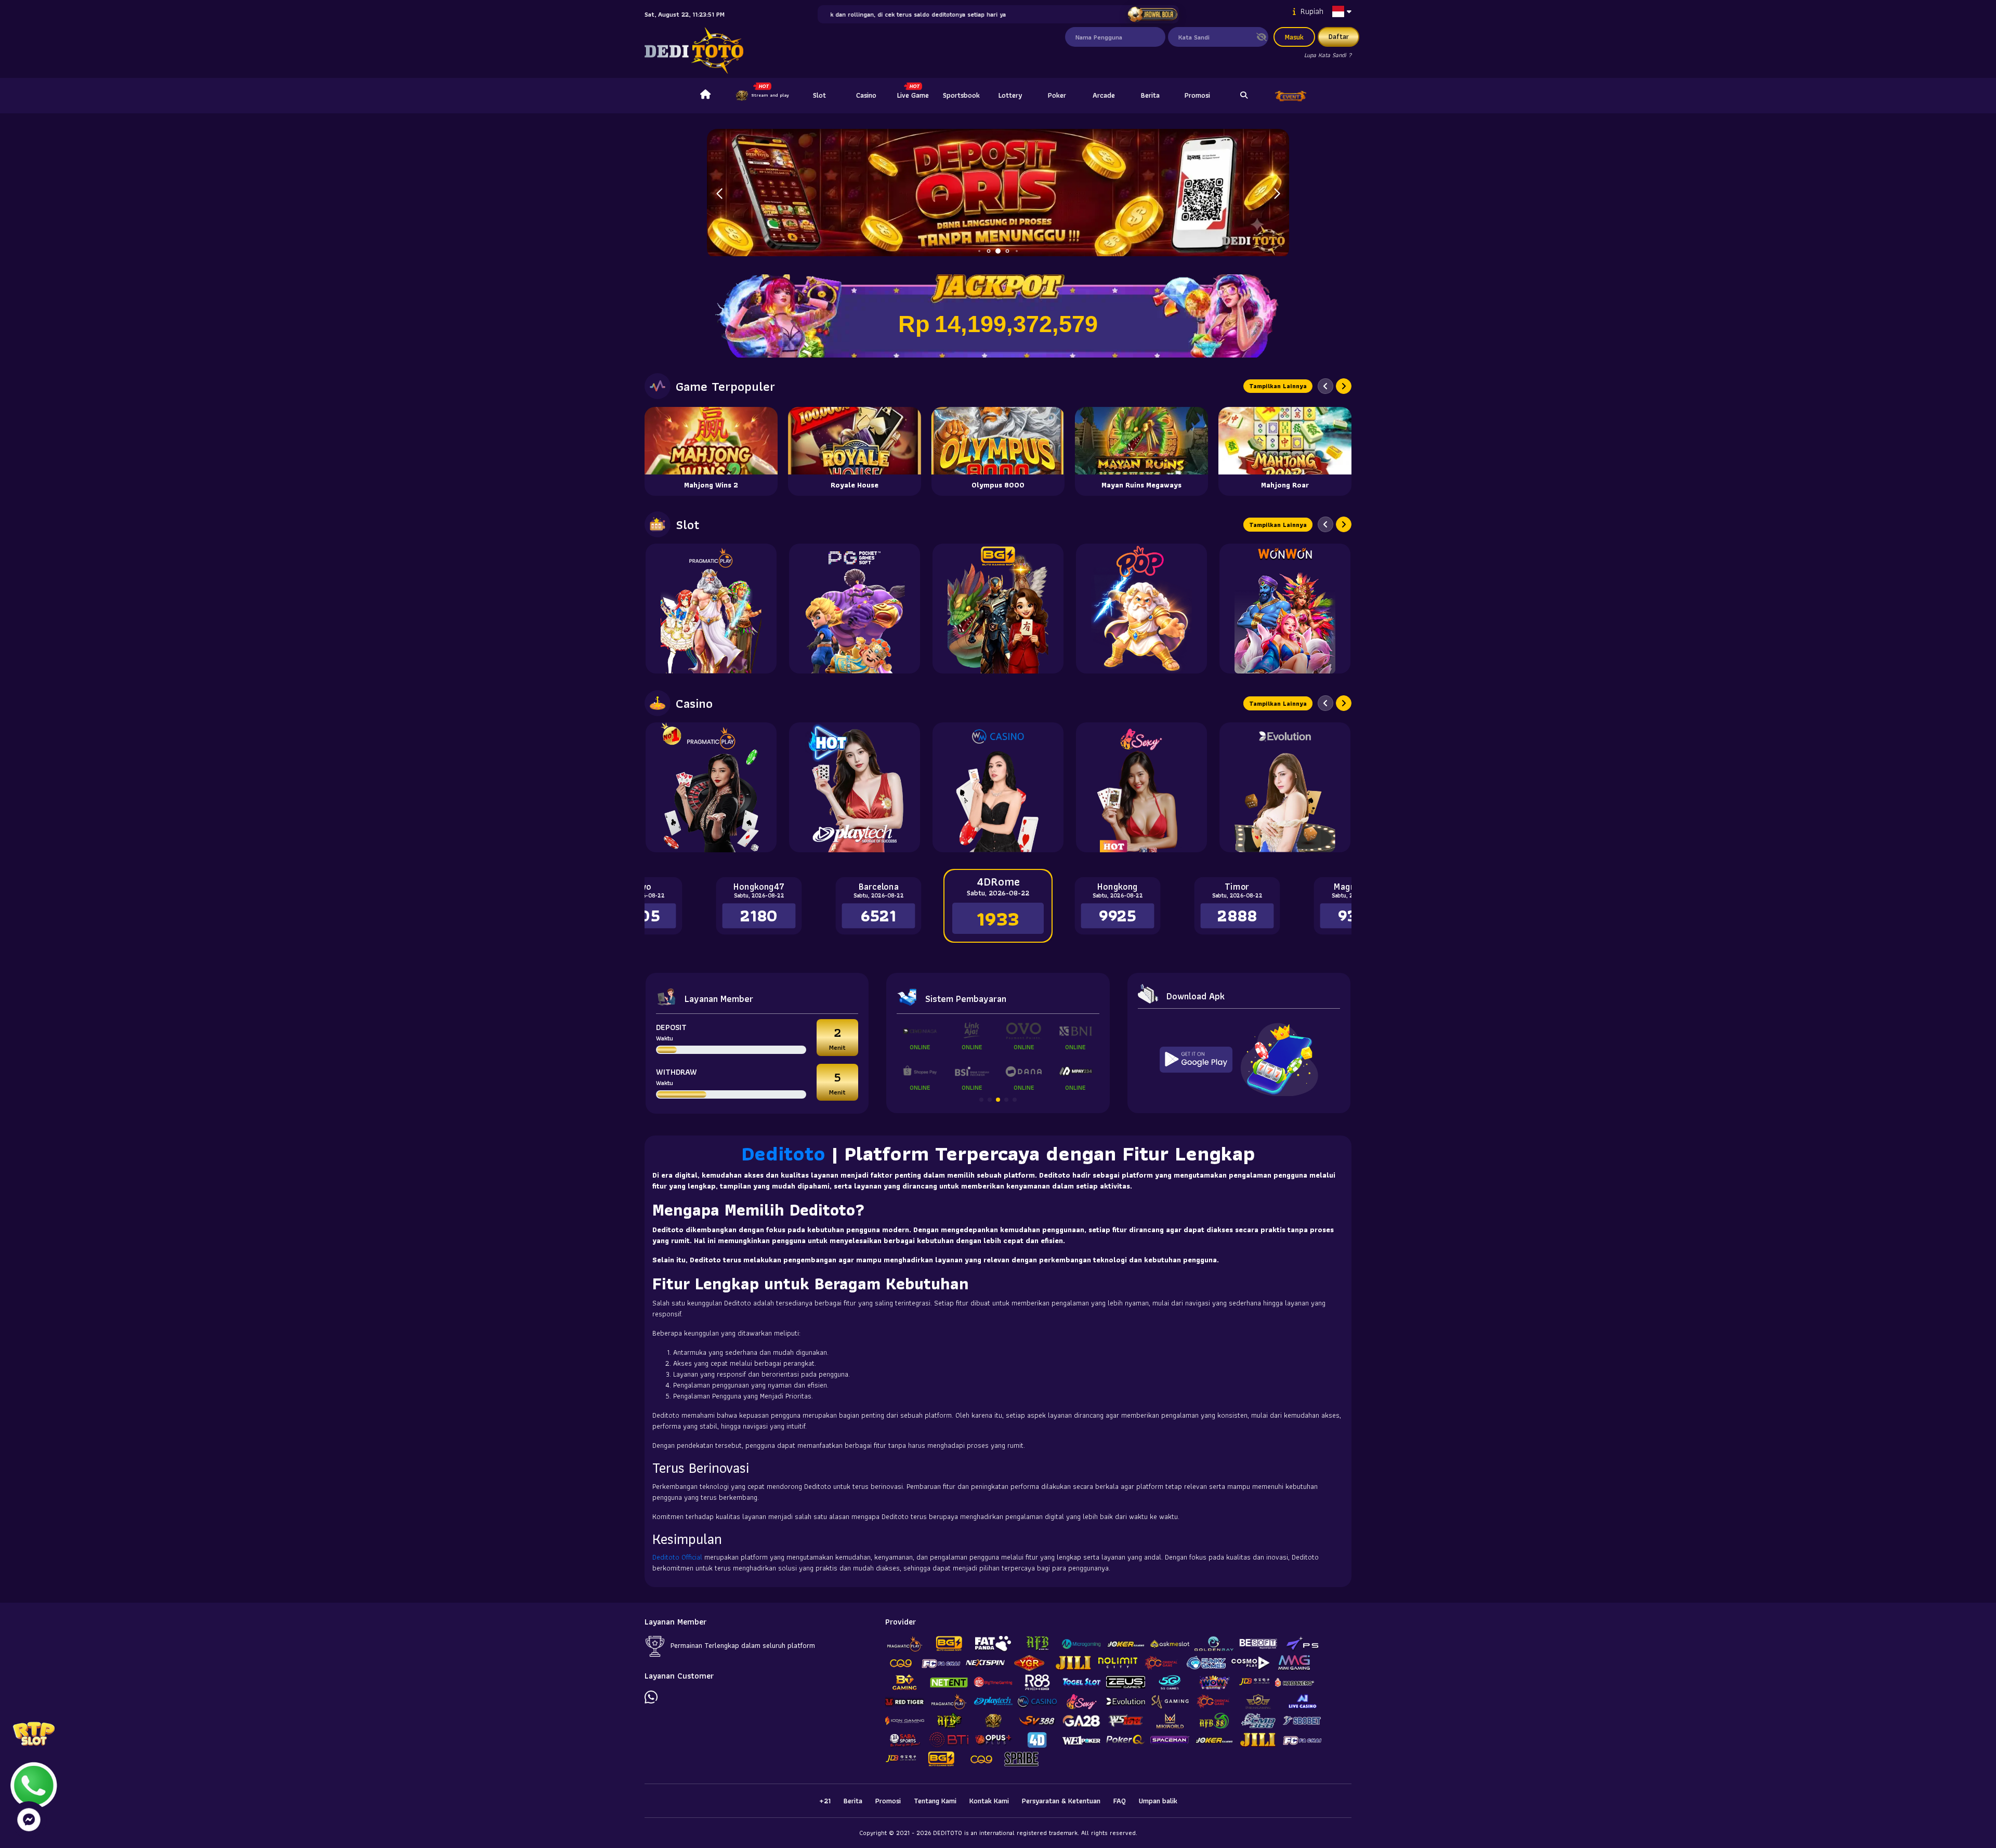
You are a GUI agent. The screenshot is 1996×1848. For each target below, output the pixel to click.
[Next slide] (1344, 386)
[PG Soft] (855, 609)
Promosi (1197, 95)
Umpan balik (1158, 1801)
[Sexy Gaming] (1141, 787)
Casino (866, 95)
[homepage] (705, 96)
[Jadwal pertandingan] (1153, 15)
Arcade (1104, 95)
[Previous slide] (1325, 386)
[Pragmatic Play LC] (711, 787)
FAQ (1120, 1801)
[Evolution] (1285, 787)
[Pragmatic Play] (711, 609)
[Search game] (1244, 96)
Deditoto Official (677, 1557)
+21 (825, 1801)
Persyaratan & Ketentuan (1061, 1801)
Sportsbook (961, 95)
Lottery (1010, 95)
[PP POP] (1141, 609)
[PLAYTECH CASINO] (855, 787)
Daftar (1339, 36)
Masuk (1294, 37)
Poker (1057, 95)
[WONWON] (1285, 609)
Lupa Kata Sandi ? (1328, 55)
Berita (1150, 95)
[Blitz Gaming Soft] (998, 609)
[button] (1277, 194)
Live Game (913, 95)
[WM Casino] (998, 787)
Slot (819, 95)
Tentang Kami (935, 1801)
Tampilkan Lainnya (1278, 386)
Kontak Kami (989, 1801)
